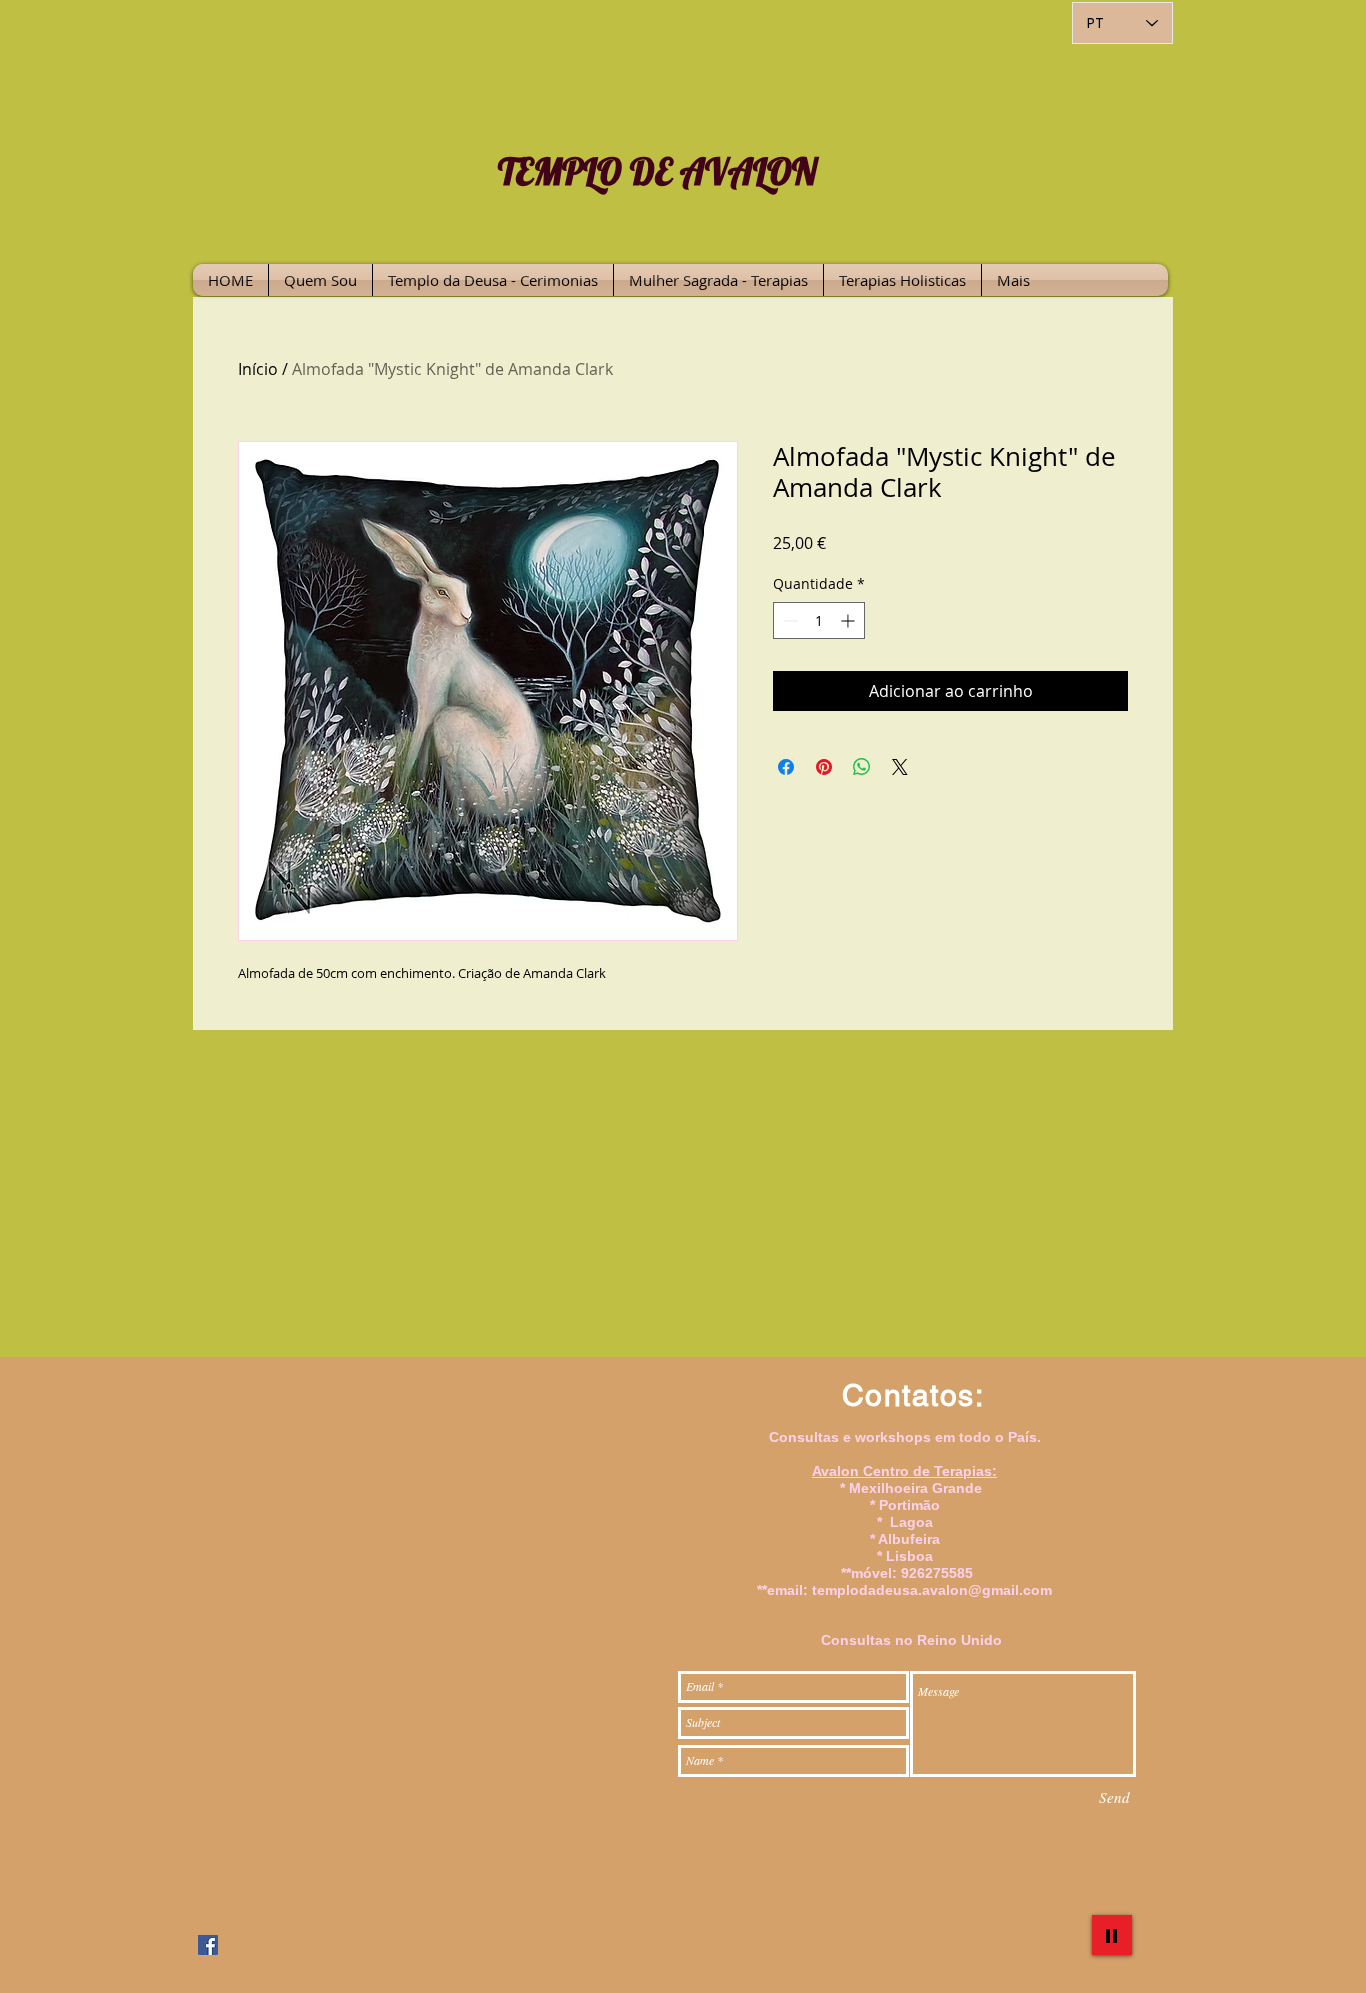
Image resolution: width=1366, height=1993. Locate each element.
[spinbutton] (819, 620)
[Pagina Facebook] (208, 1945)
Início (258, 369)
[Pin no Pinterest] (824, 767)
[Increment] (849, 620)
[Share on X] (900, 767)
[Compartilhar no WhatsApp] (862, 767)
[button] (493, 280)
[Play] (1112, 1935)
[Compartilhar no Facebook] (786, 767)
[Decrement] (788, 620)
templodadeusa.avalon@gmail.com (932, 1590)
